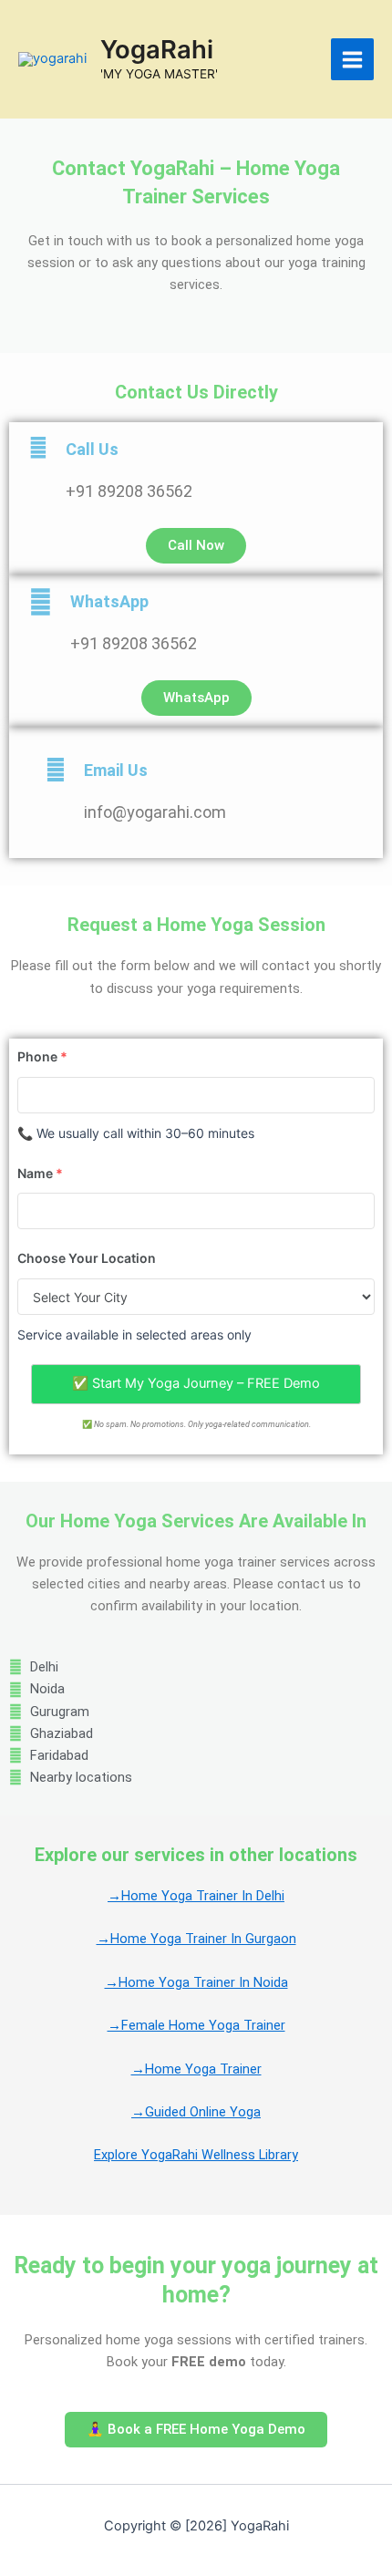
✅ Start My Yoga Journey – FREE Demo (196, 1383)
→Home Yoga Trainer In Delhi (196, 1896)
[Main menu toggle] (352, 60)
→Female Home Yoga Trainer (196, 2025)
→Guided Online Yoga (196, 2112)
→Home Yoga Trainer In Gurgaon (196, 1939)
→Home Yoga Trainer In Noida (196, 1982)
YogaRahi (157, 49)
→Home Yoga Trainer (196, 2069)
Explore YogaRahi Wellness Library (196, 2155)
